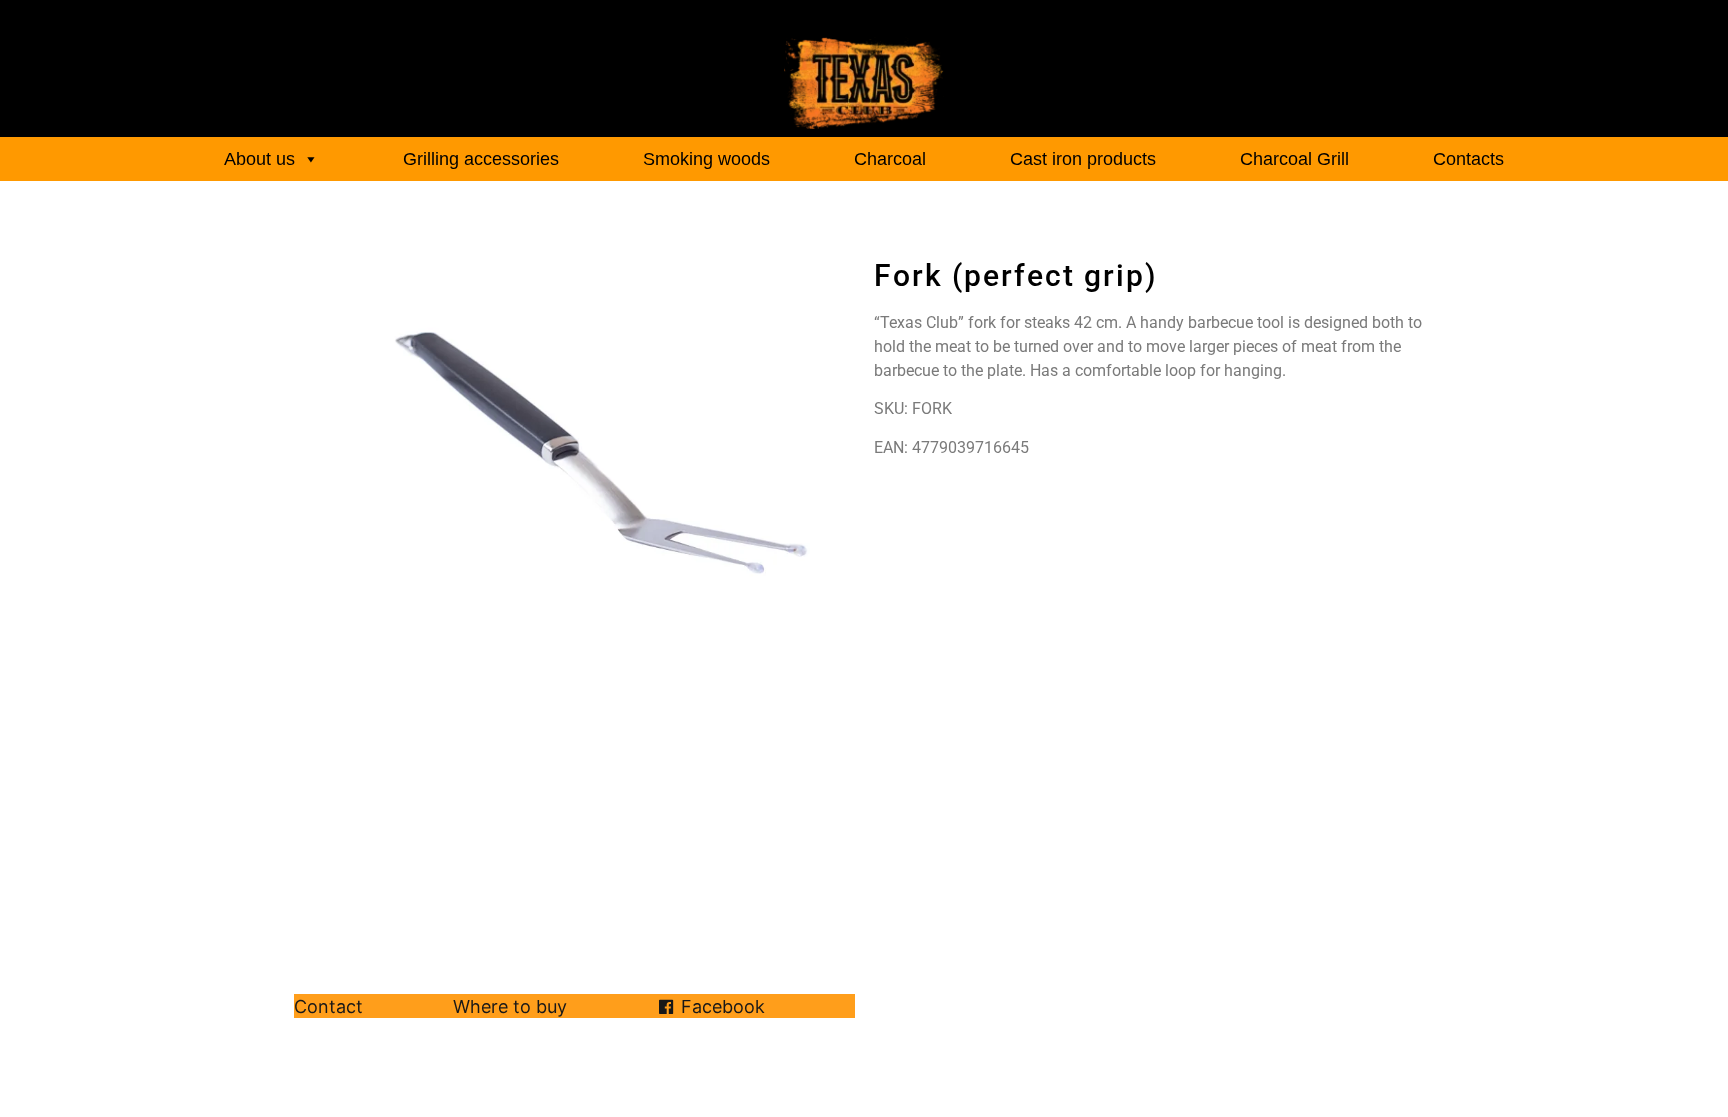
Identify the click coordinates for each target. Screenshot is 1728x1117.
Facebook (723, 1007)
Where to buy (510, 1007)
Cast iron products (1083, 159)
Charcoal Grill (1294, 159)
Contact (328, 1007)
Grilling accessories (481, 159)
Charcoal (890, 159)
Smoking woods (706, 159)
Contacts (1468, 159)
